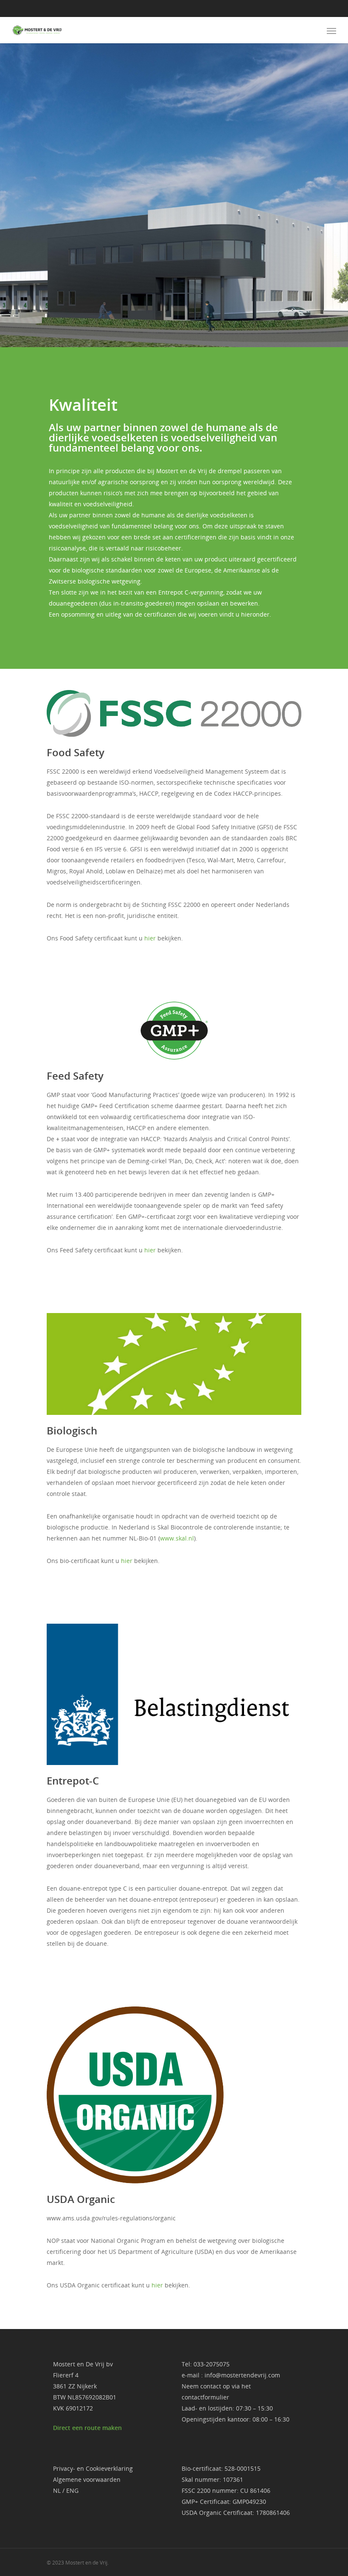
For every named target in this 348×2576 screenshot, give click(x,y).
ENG (72, 2490)
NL (57, 2490)
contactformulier (205, 2397)
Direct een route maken (87, 2428)
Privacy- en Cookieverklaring (93, 2468)
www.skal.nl (177, 1538)
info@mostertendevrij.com (242, 2375)
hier (150, 938)
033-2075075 (212, 2364)
